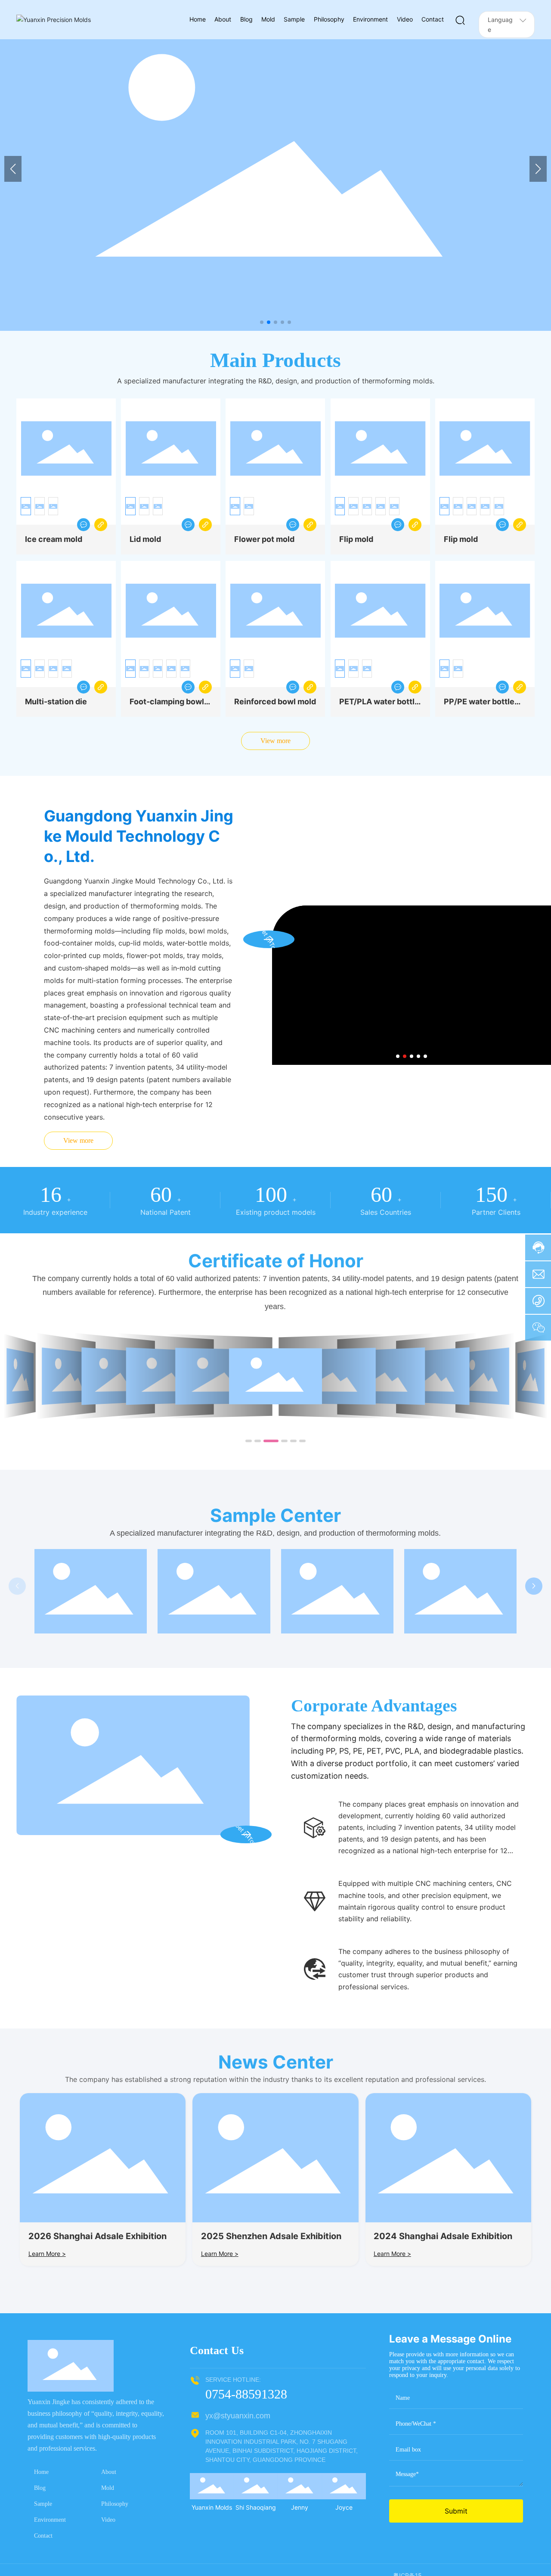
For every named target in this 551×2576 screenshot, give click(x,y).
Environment (50, 2520)
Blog (40, 2488)
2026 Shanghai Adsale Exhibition (98, 2236)
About (109, 2472)
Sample (43, 2504)
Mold (108, 2488)
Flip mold (356, 539)
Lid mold (145, 539)
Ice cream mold (54, 539)
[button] (262, 322)
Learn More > (47, 2254)
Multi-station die (56, 702)
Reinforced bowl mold (275, 702)
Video (108, 2520)
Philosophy (115, 2504)
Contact (43, 2536)
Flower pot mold (264, 539)
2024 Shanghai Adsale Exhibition (443, 2236)
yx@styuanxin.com (238, 2416)
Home (41, 2472)
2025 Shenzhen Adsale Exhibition (271, 2236)
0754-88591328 (246, 2394)
